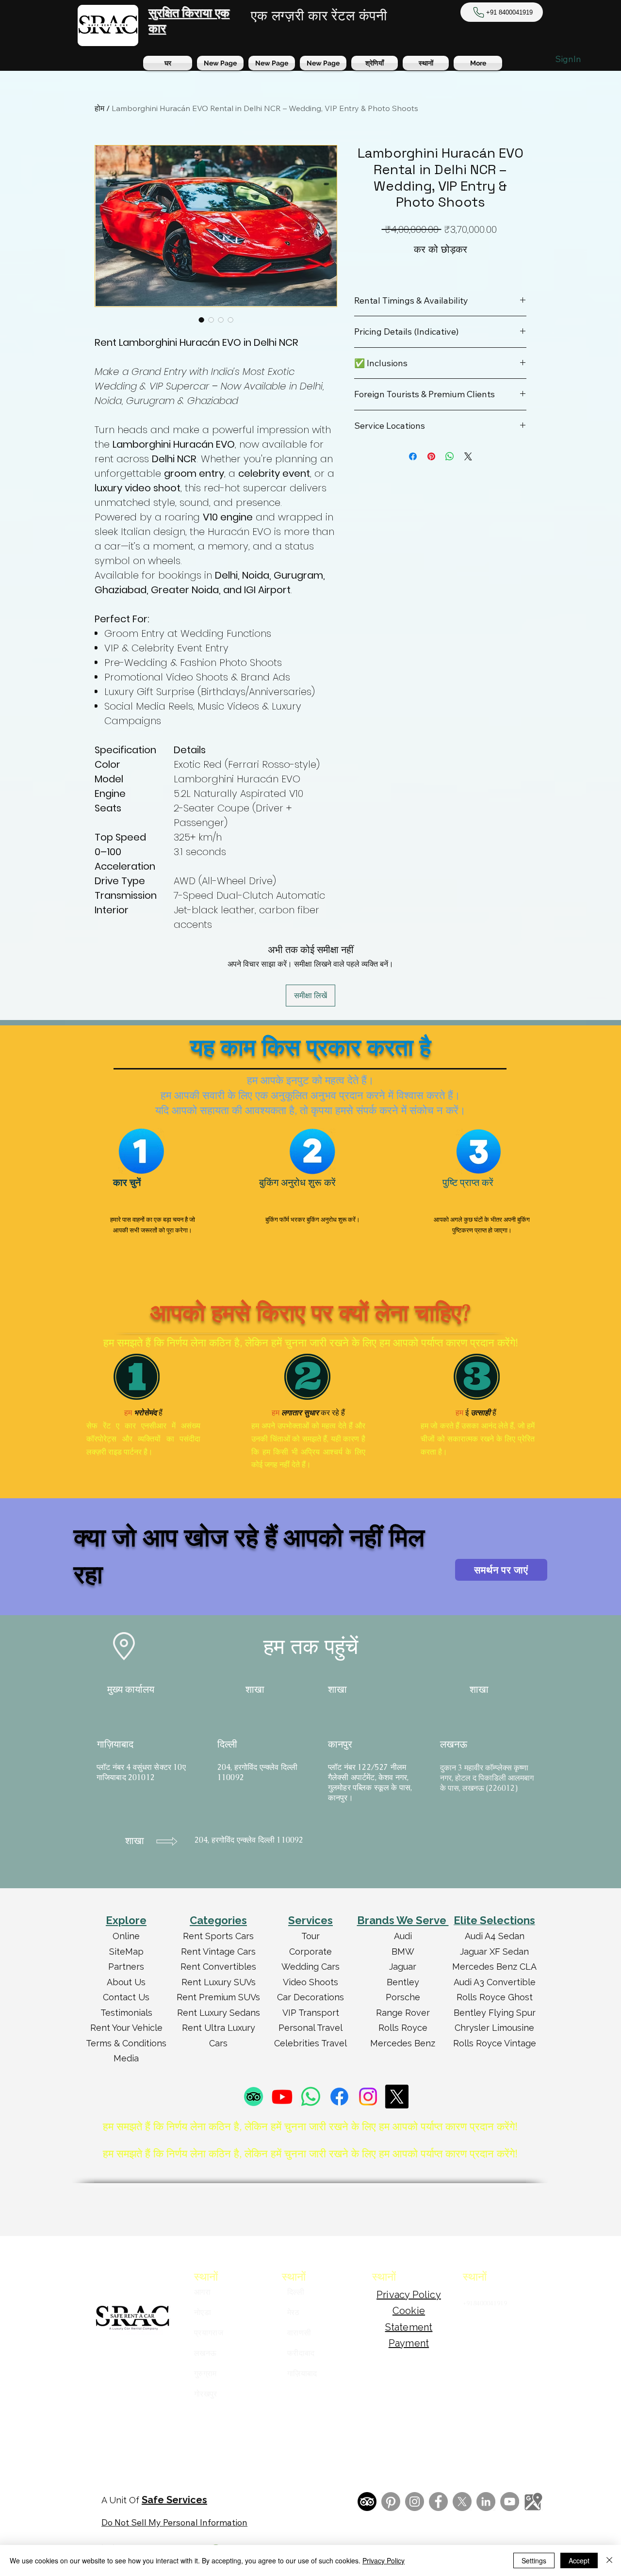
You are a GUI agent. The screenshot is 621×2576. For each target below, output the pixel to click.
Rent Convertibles (218, 1967)
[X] (397, 2097)
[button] (426, 63)
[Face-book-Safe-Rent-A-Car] (438, 2502)
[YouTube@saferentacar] (510, 2502)
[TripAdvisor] (253, 2097)
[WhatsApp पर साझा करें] (450, 456)
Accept (579, 2560)
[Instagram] (368, 2097)
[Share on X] (468, 456)
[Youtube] (282, 2097)
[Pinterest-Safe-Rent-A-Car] (391, 2502)
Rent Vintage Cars (218, 1952)
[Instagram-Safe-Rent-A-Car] (415, 2502)
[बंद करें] (609, 2560)
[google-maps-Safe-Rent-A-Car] (533, 2502)
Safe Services (174, 2500)
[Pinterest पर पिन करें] (431, 456)
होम (99, 108)
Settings (534, 2560)
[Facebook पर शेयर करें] (413, 456)
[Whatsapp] (311, 2097)
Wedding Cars (310, 1967)
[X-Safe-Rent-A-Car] (462, 2502)
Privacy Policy (384, 2560)
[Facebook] (339, 2097)
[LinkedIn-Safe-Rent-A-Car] (486, 2502)
